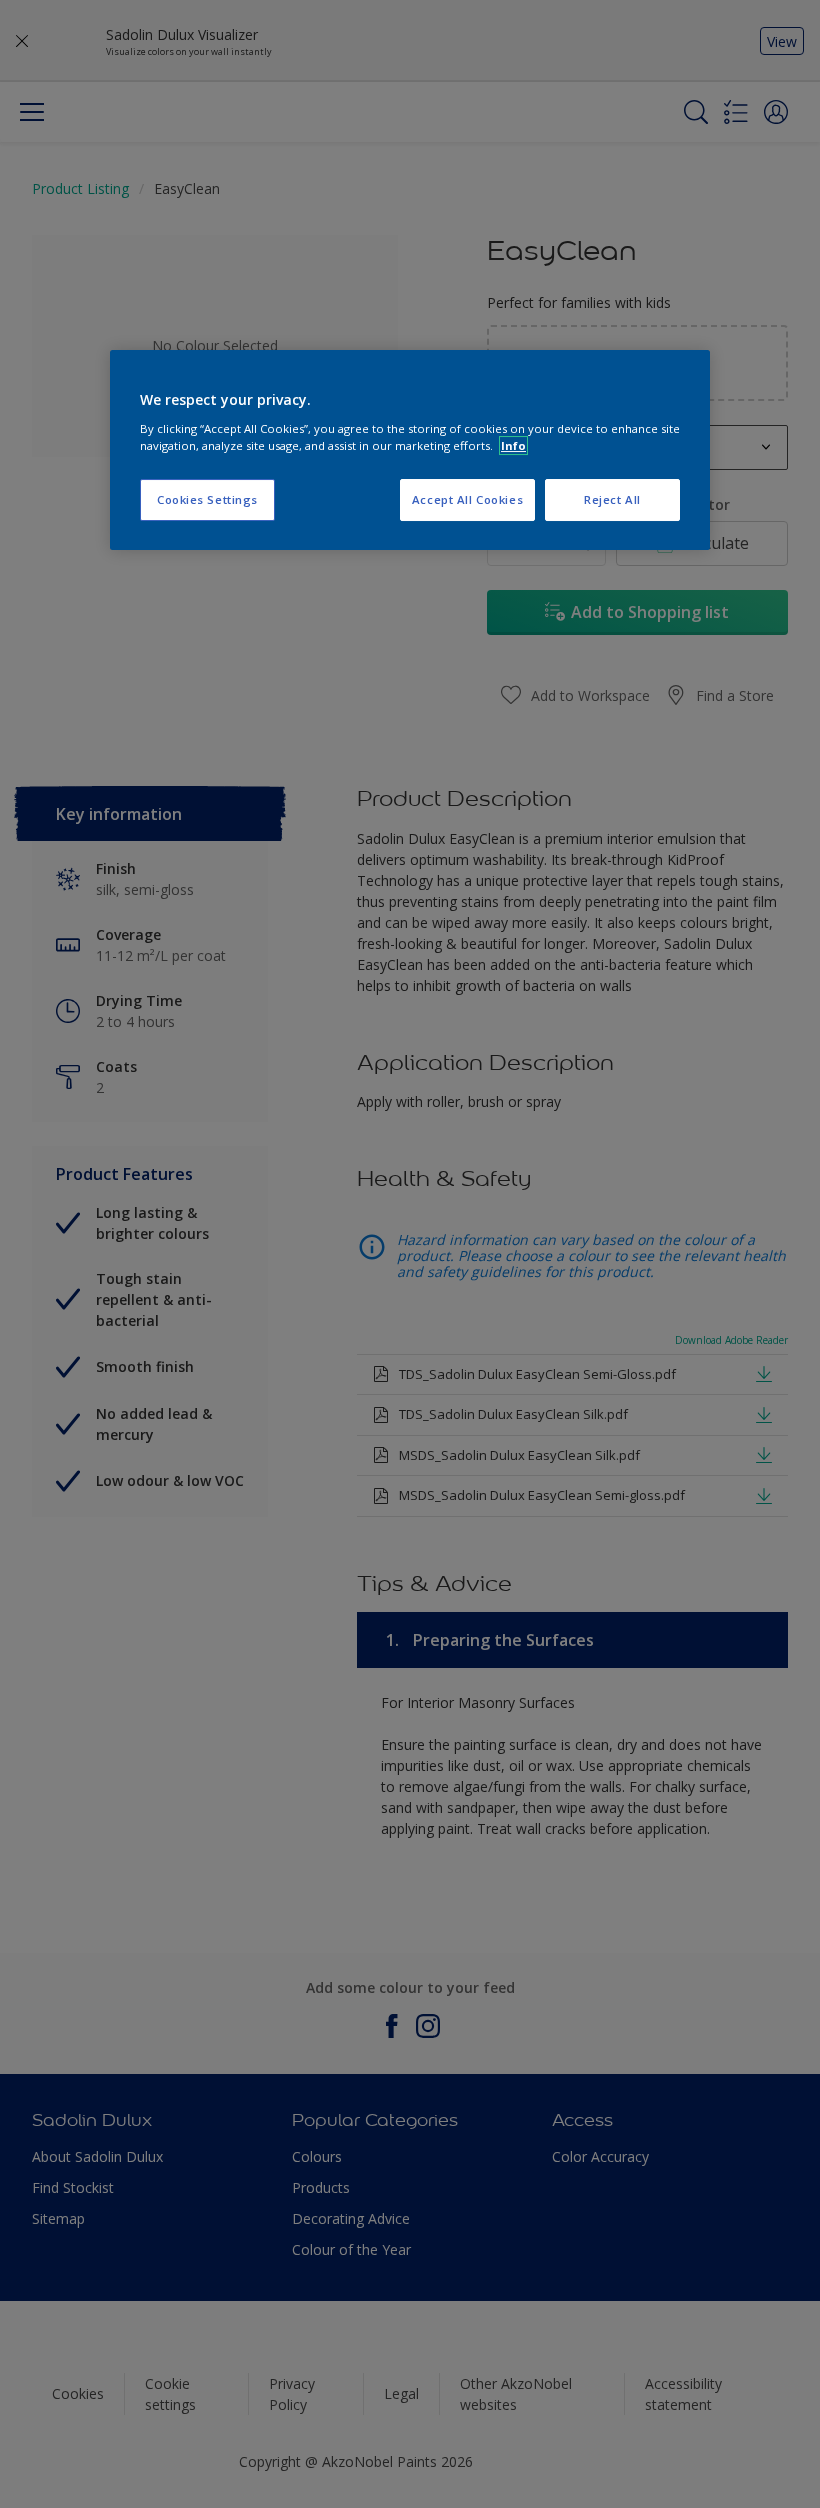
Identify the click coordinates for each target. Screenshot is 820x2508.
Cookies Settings (207, 499)
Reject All (612, 499)
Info (513, 445)
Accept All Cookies (467, 499)
